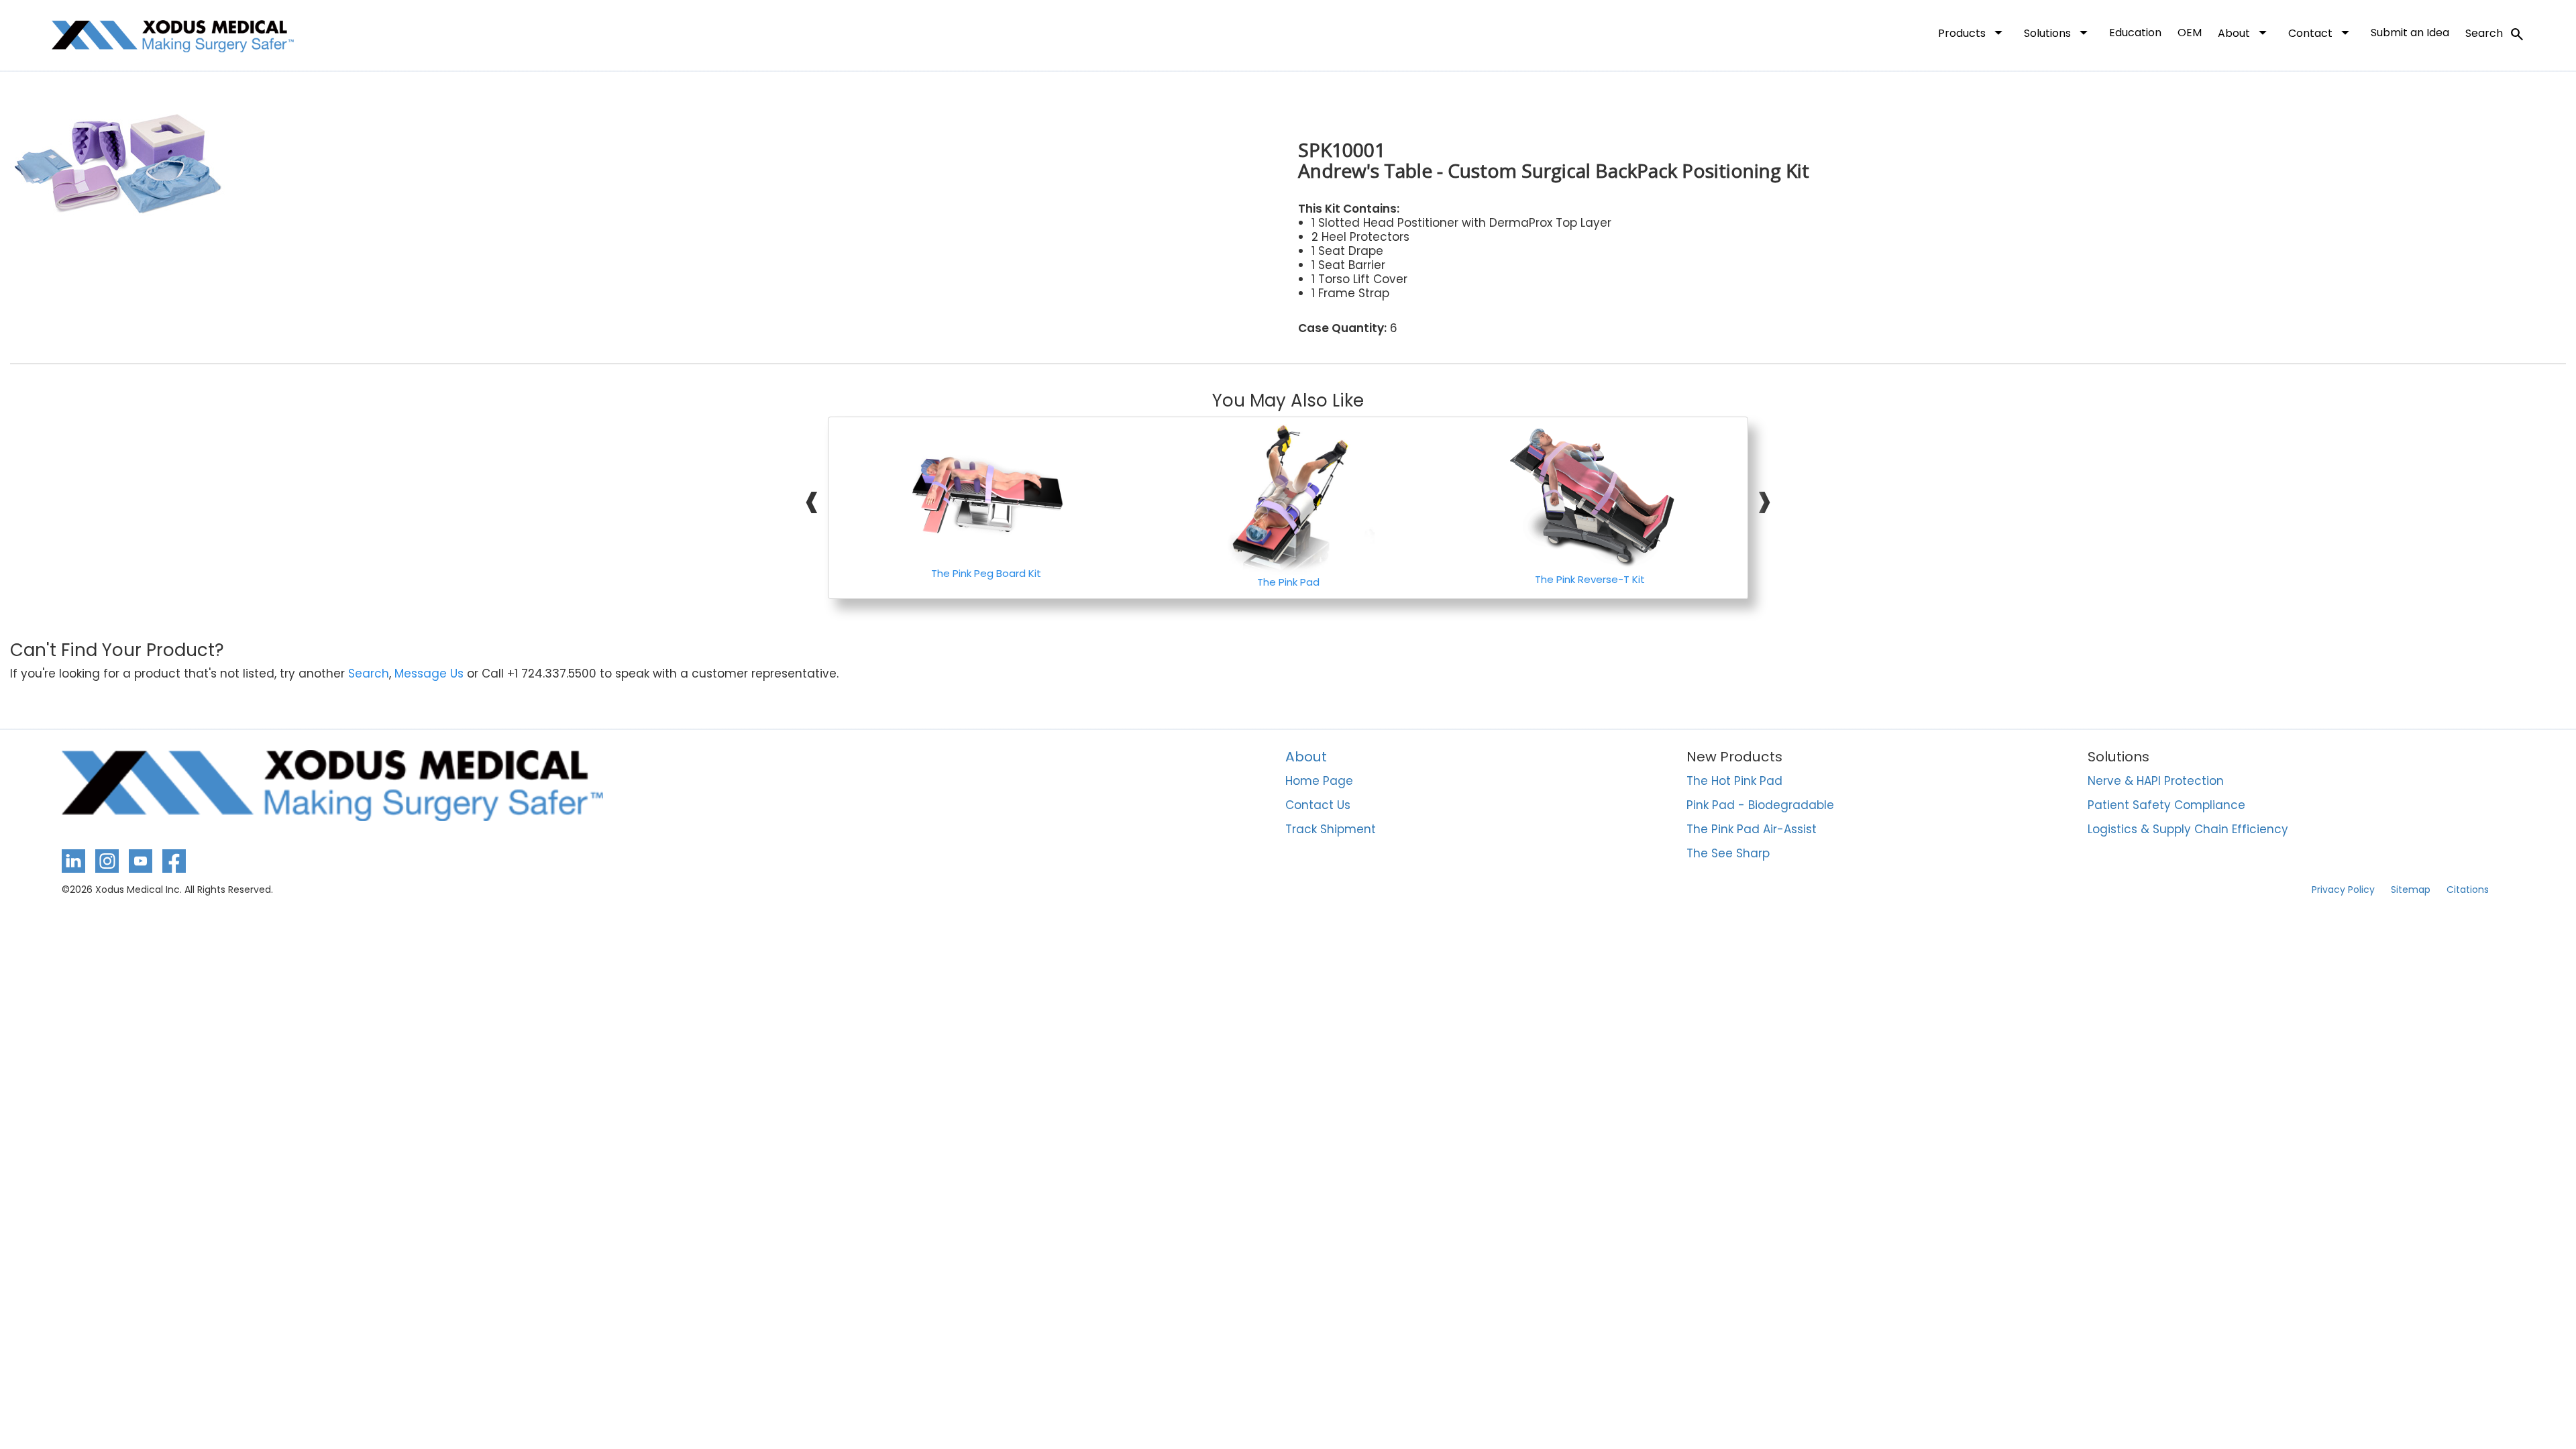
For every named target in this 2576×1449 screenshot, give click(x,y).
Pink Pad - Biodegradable (1760, 806)
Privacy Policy (2343, 890)
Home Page (1319, 782)
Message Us (429, 674)
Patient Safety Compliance (2166, 806)
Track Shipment (1331, 830)
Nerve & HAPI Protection (2156, 782)
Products (1973, 32)
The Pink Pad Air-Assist (1752, 830)
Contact (2321, 32)
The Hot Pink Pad (1734, 782)
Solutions (2058, 32)
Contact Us (1318, 806)
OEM (2190, 33)
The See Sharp (1728, 854)
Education (2135, 33)
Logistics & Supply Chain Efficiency (2188, 830)
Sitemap (2411, 890)
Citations (2468, 890)
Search (2495, 34)
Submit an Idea (2410, 33)
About (2245, 32)
